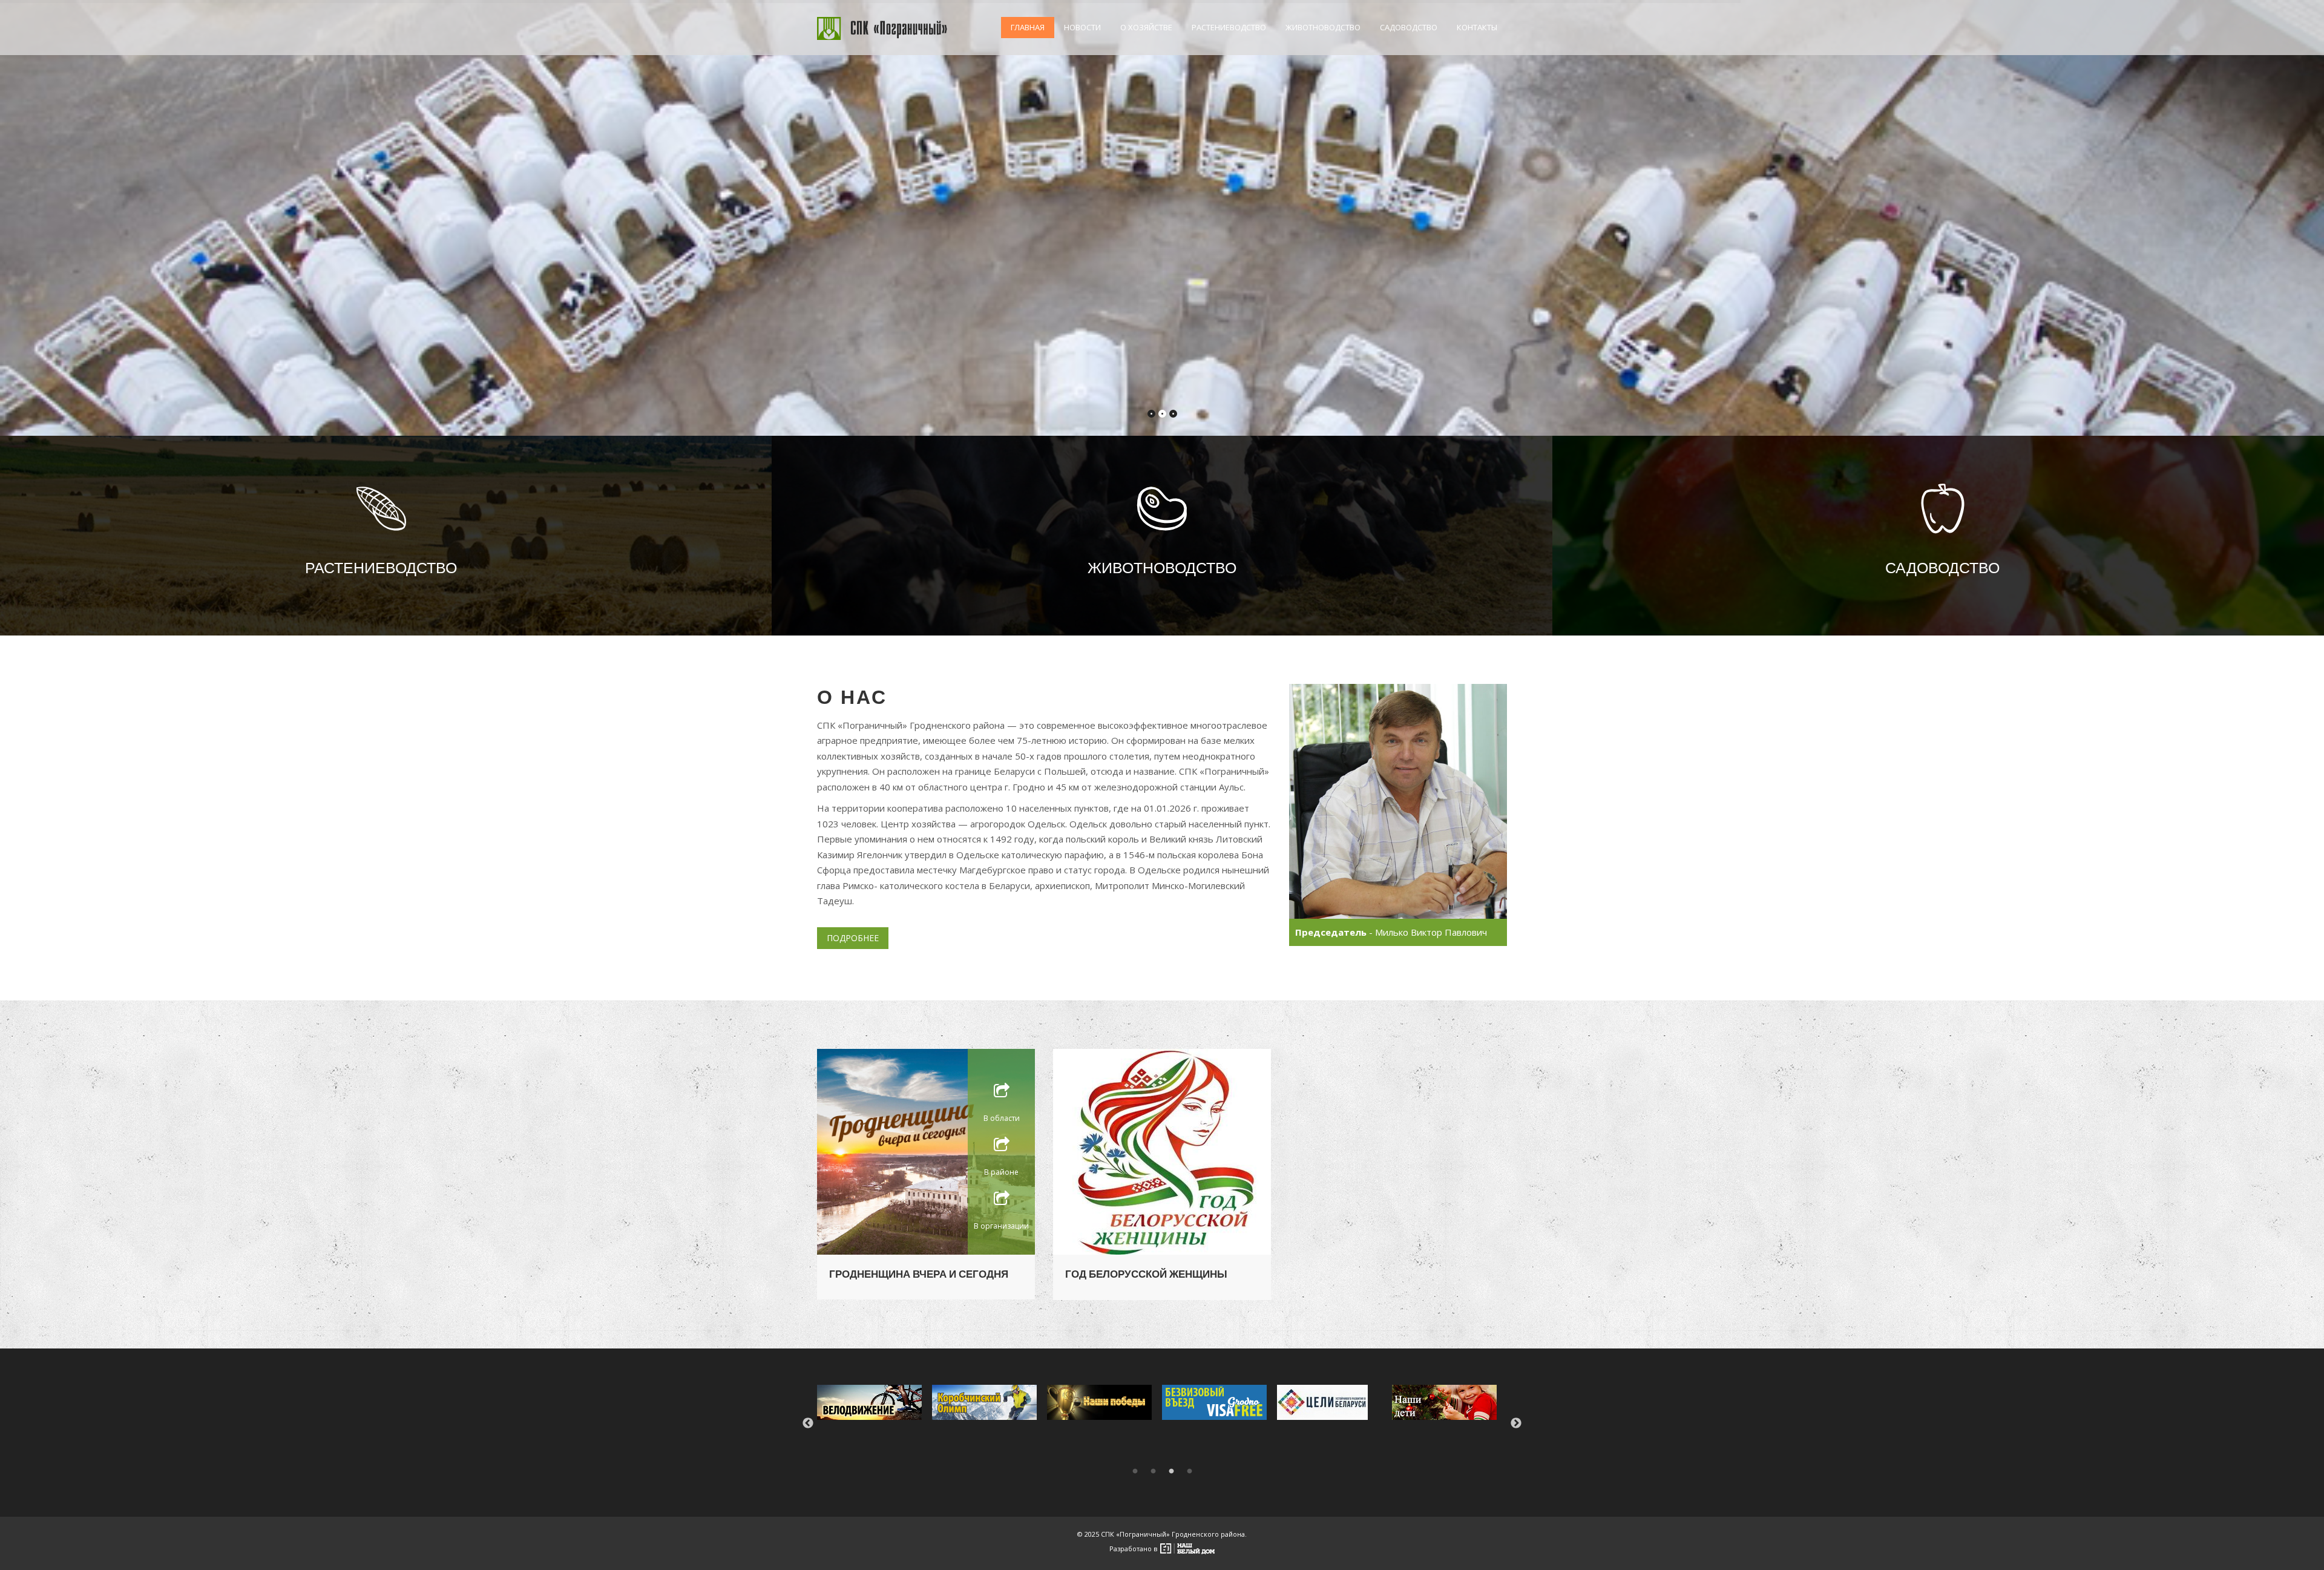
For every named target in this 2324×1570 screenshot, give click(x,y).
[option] (875, 1402)
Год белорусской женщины (1146, 1274)
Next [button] (1516, 1424)
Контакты (1477, 27)
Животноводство (1323, 27)
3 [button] (1171, 1471)
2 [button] (1153, 1471)
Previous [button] (808, 1424)
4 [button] (1189, 1471)
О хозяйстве (1146, 27)
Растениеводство (1229, 27)
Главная (1028, 27)
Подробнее (853, 938)
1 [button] (1135, 1471)
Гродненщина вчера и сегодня (919, 1274)
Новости (1082, 27)
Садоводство (1409, 27)
